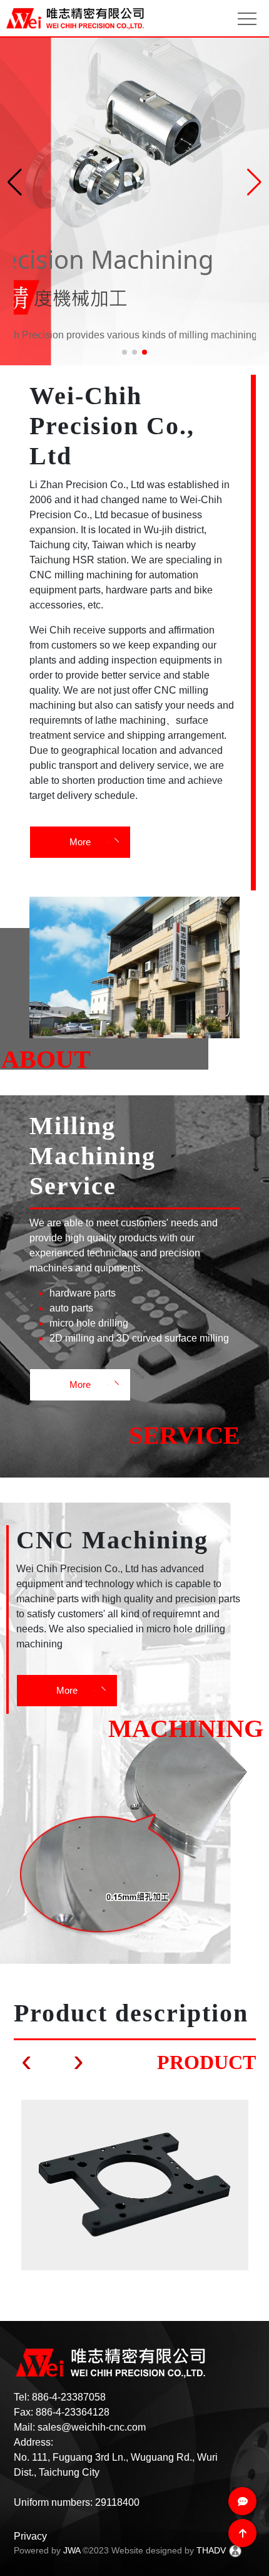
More (80, 842)
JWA (72, 2550)
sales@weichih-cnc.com (92, 2427)
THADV (211, 2550)
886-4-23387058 (69, 2397)
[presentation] (27, 2061)
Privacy (30, 2536)
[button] (254, 182)
